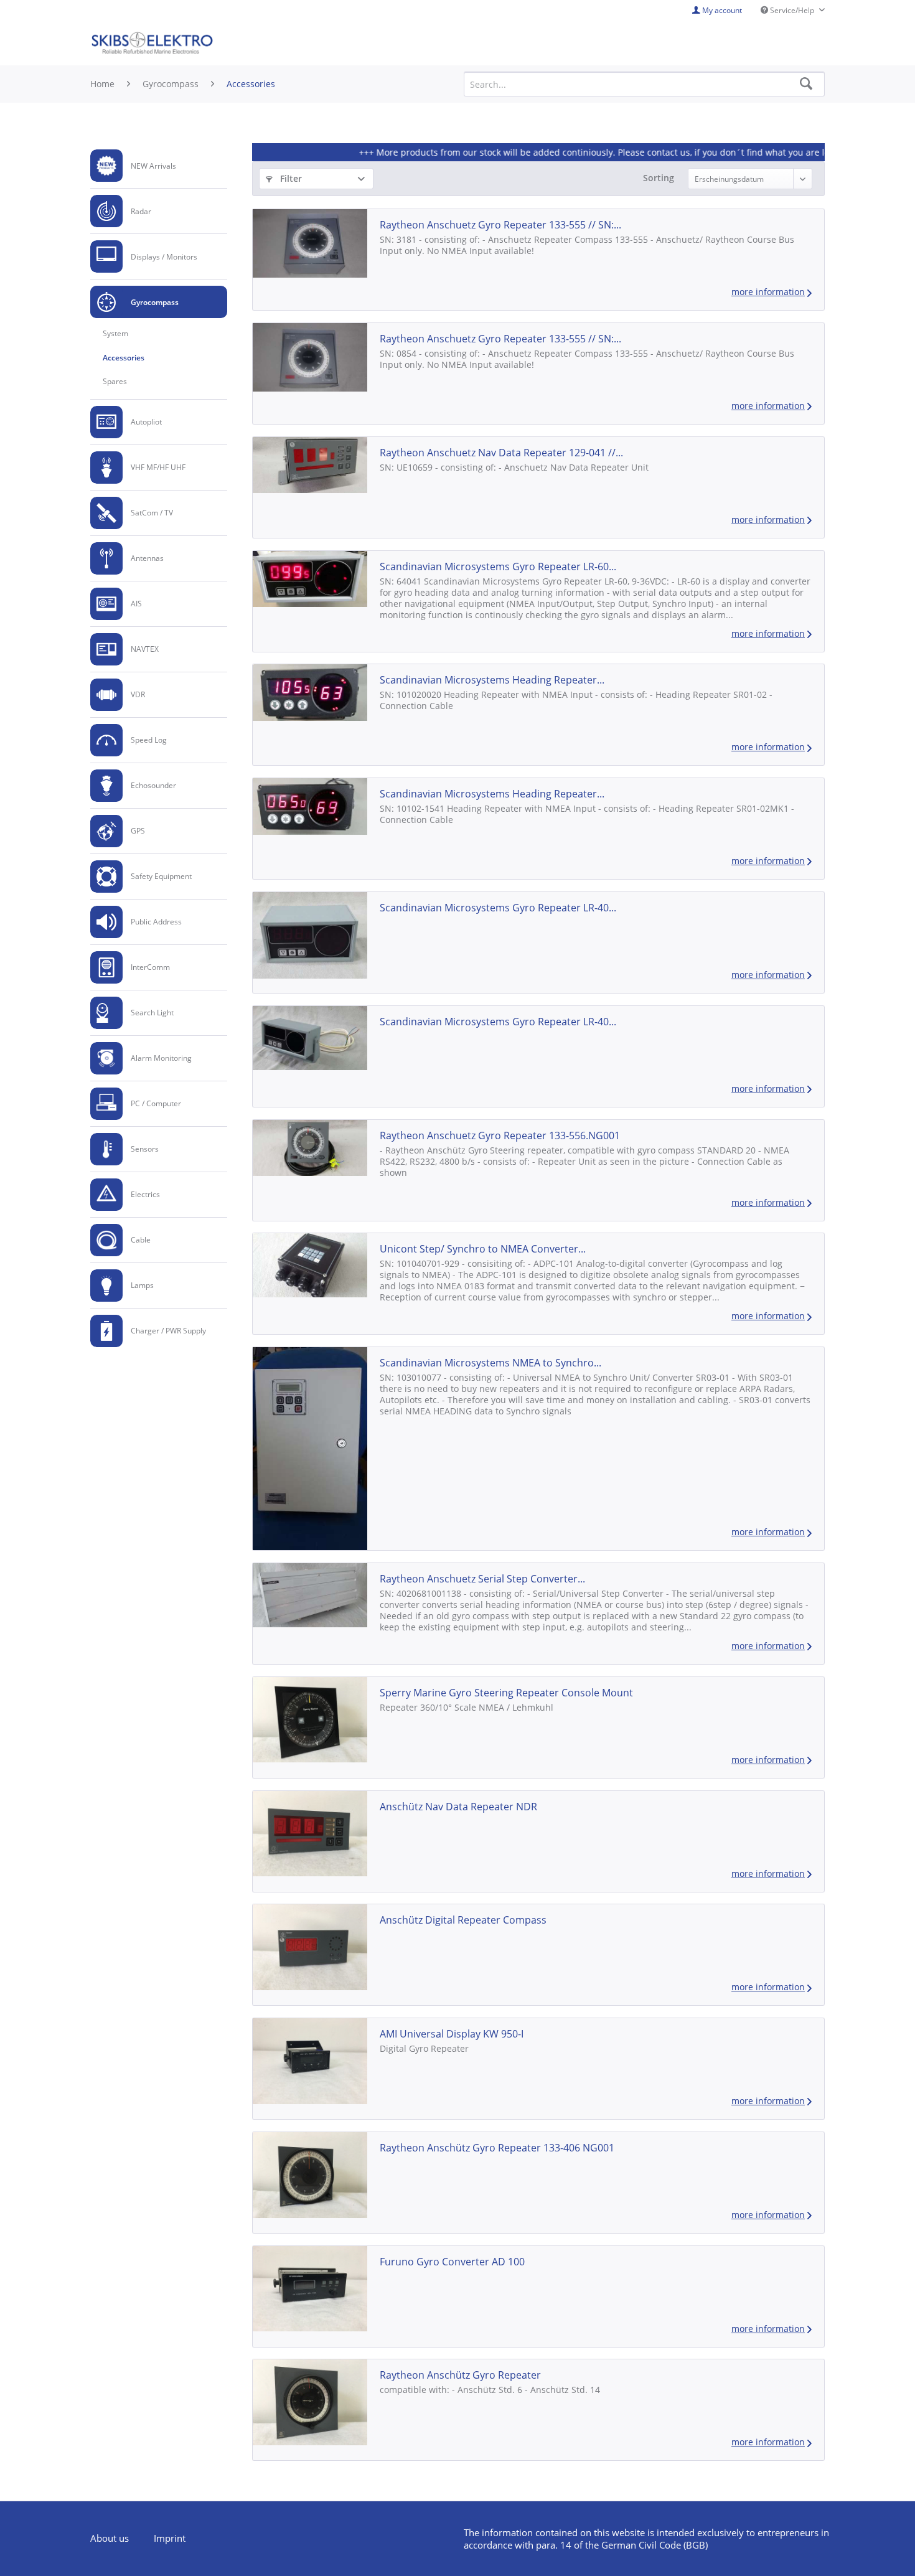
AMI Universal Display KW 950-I (452, 2034)
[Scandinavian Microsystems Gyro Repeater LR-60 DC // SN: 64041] (310, 579)
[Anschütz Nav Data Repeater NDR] (310, 1834)
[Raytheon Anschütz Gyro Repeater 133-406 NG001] (310, 2175)
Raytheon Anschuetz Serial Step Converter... (482, 1579)
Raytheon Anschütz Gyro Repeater (460, 2375)
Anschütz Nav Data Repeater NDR (458, 1807)
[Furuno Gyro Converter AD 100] (310, 2289)
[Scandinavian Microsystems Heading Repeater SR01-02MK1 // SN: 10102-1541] (310, 806)
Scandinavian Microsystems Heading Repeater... (492, 680)
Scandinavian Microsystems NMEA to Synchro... (490, 1363)
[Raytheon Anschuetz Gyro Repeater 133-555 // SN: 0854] (310, 357)
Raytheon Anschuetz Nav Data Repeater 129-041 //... (501, 453)
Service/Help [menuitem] (792, 10)
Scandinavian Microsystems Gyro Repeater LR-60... (498, 566)
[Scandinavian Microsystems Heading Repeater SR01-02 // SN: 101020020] (310, 692)
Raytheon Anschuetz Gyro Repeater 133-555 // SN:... (500, 225)
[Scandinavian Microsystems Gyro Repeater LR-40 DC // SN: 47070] (310, 935)
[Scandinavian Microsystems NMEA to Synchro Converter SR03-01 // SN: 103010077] (310, 1449)
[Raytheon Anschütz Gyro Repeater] (310, 2402)
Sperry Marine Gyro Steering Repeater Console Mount (506, 1693)
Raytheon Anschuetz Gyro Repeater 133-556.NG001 (500, 1135)
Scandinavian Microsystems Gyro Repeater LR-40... (498, 908)
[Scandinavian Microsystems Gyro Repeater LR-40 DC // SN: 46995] (310, 1038)
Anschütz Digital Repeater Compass (463, 1920)
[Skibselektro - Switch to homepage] (152, 44)
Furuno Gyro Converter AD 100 (452, 2262)
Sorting (659, 178)
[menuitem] (159, 166)
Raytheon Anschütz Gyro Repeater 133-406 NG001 (497, 2148)
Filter (290, 178)
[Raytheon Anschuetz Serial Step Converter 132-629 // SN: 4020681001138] (310, 1595)
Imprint (170, 2538)
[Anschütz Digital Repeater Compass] (310, 1947)
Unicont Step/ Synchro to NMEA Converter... (483, 1249)
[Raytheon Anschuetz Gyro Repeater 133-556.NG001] (310, 1148)
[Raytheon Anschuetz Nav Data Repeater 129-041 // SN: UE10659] (310, 465)
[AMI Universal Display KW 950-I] (310, 2061)
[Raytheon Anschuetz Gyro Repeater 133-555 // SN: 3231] (310, 243)
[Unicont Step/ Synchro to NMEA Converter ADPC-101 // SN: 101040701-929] (310, 1265)
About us (110, 2538)
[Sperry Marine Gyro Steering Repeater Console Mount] (310, 1720)
